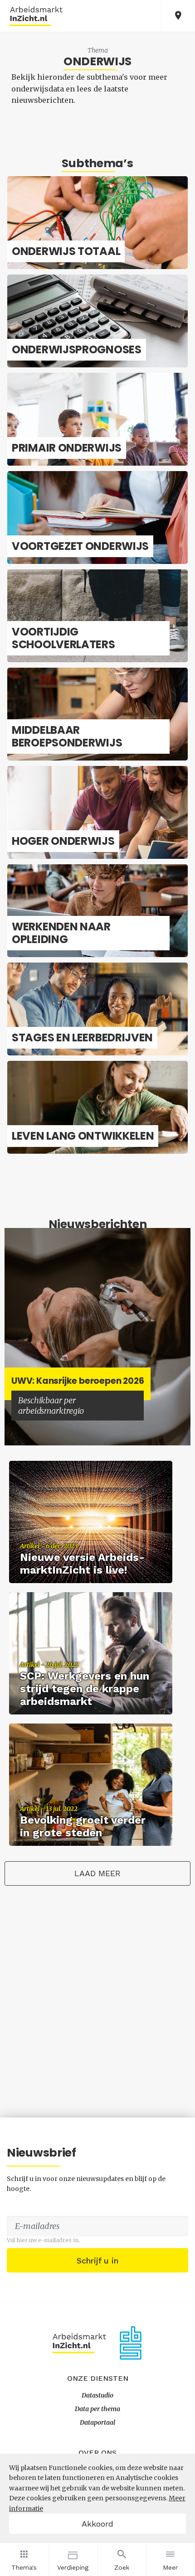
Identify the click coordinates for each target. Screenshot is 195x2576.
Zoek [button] (122, 2567)
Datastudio (97, 2395)
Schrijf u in (97, 2261)
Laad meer (97, 1873)
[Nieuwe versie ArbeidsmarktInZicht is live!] (91, 1521)
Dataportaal (97, 2422)
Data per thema (97, 2409)
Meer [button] (170, 2567)
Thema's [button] (24, 2567)
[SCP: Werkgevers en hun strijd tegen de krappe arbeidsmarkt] (91, 1653)
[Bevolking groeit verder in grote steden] (91, 1784)
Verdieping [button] (73, 2567)
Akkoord (97, 2524)
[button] (178, 16)
